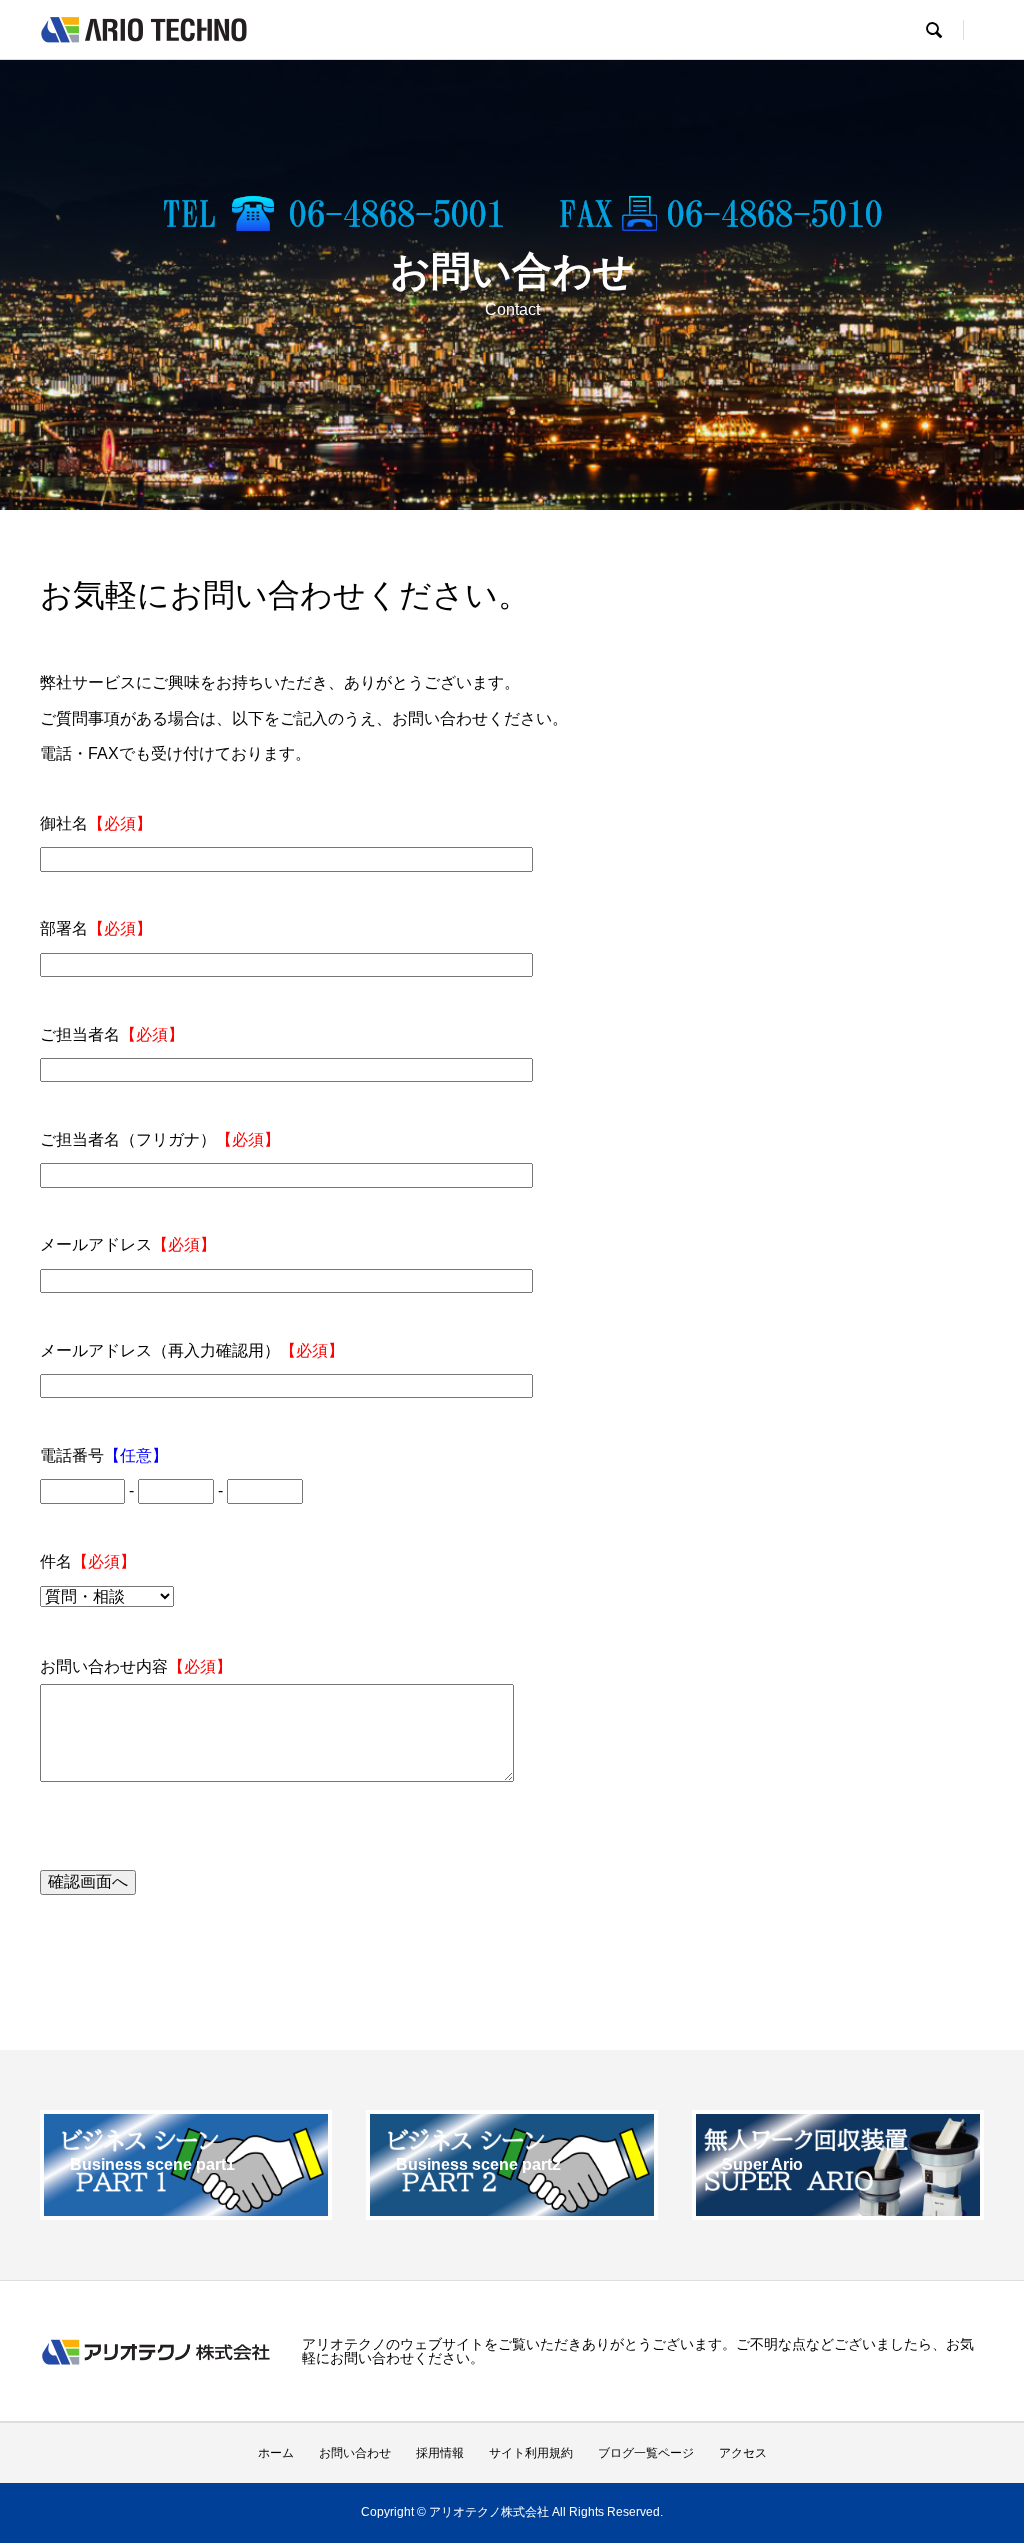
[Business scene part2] (512, 2211)
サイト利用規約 (531, 2453)
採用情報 (440, 2453)
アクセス (743, 2453)
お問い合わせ (355, 2453)
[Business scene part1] (186, 2211)
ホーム (276, 2453)
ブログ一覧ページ (646, 2453)
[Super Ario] (838, 2211)
